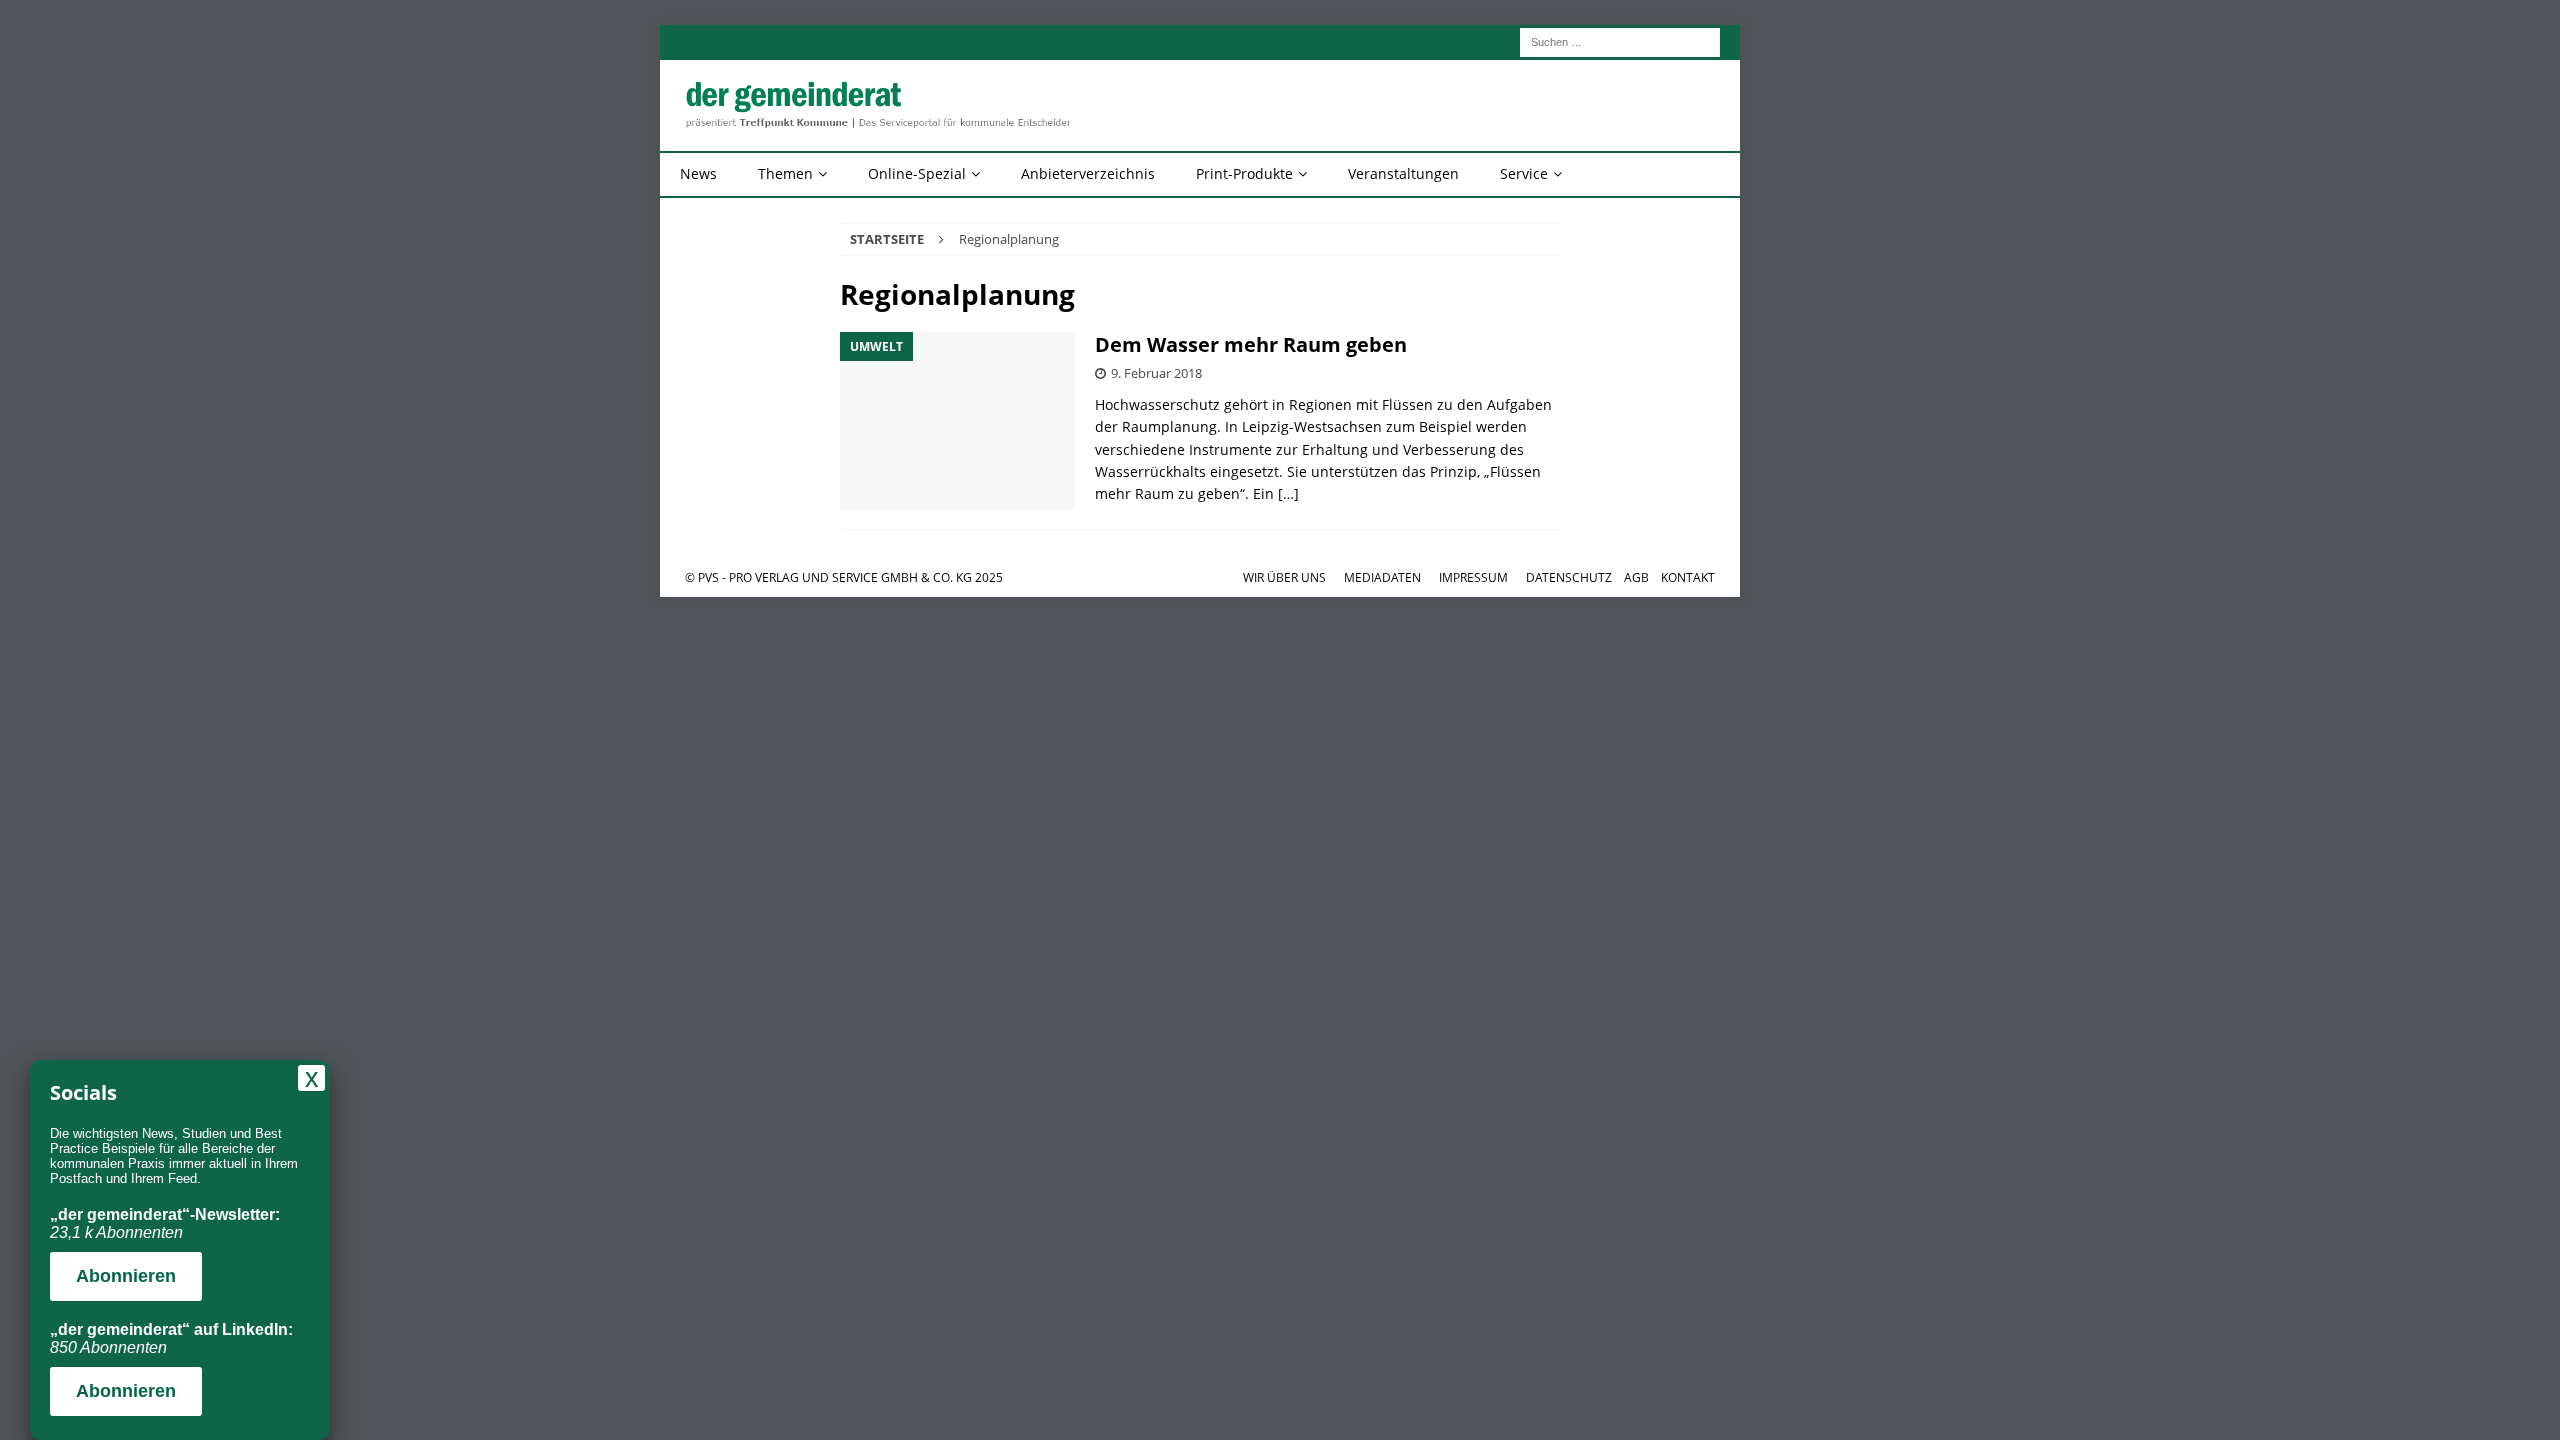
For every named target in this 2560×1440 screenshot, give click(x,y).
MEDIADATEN (1382, 577)
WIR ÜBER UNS (1284, 577)
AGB (1636, 577)
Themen (785, 173)
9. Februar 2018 (1156, 373)
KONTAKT (1688, 577)
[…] (1288, 493)
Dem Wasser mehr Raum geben (1251, 344)
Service (1524, 173)
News (698, 173)
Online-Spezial (917, 173)
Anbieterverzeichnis (1088, 173)
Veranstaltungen (1403, 173)
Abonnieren (126, 1276)
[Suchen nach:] (1620, 40)
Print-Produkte (1244, 173)
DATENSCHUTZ (1569, 577)
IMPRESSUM (1473, 577)
